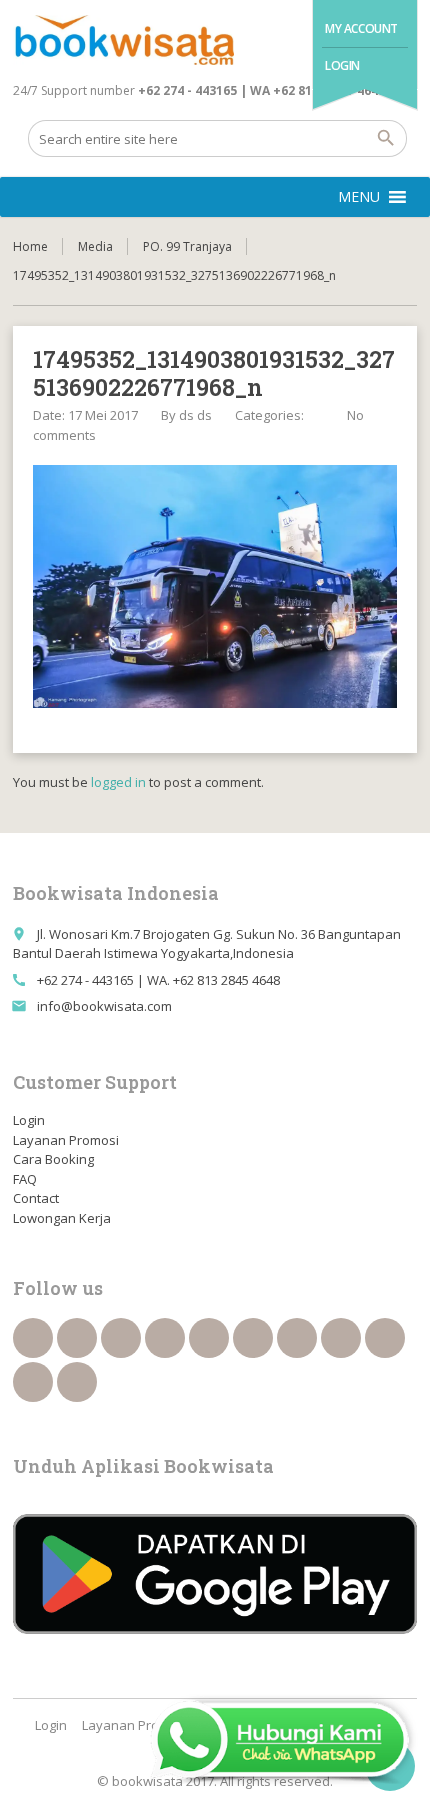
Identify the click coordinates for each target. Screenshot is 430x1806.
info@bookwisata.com (104, 1006)
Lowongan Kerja (62, 1218)
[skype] (77, 1382)
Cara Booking (53, 1159)
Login (342, 65)
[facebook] (33, 1338)
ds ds (195, 415)
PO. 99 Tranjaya (187, 246)
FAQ (25, 1179)
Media (95, 246)
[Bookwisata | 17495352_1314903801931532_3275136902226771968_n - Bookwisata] (123, 40)
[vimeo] (297, 1338)
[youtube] (253, 1338)
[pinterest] (341, 1338)
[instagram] (33, 1382)
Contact (36, 1198)
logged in (118, 782)
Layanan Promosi (66, 1140)
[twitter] (77, 1338)
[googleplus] (209, 1338)
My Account (361, 28)
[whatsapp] (385, 1338)
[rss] (121, 1338)
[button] (359, 197)
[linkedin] (165, 1338)
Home (30, 246)
